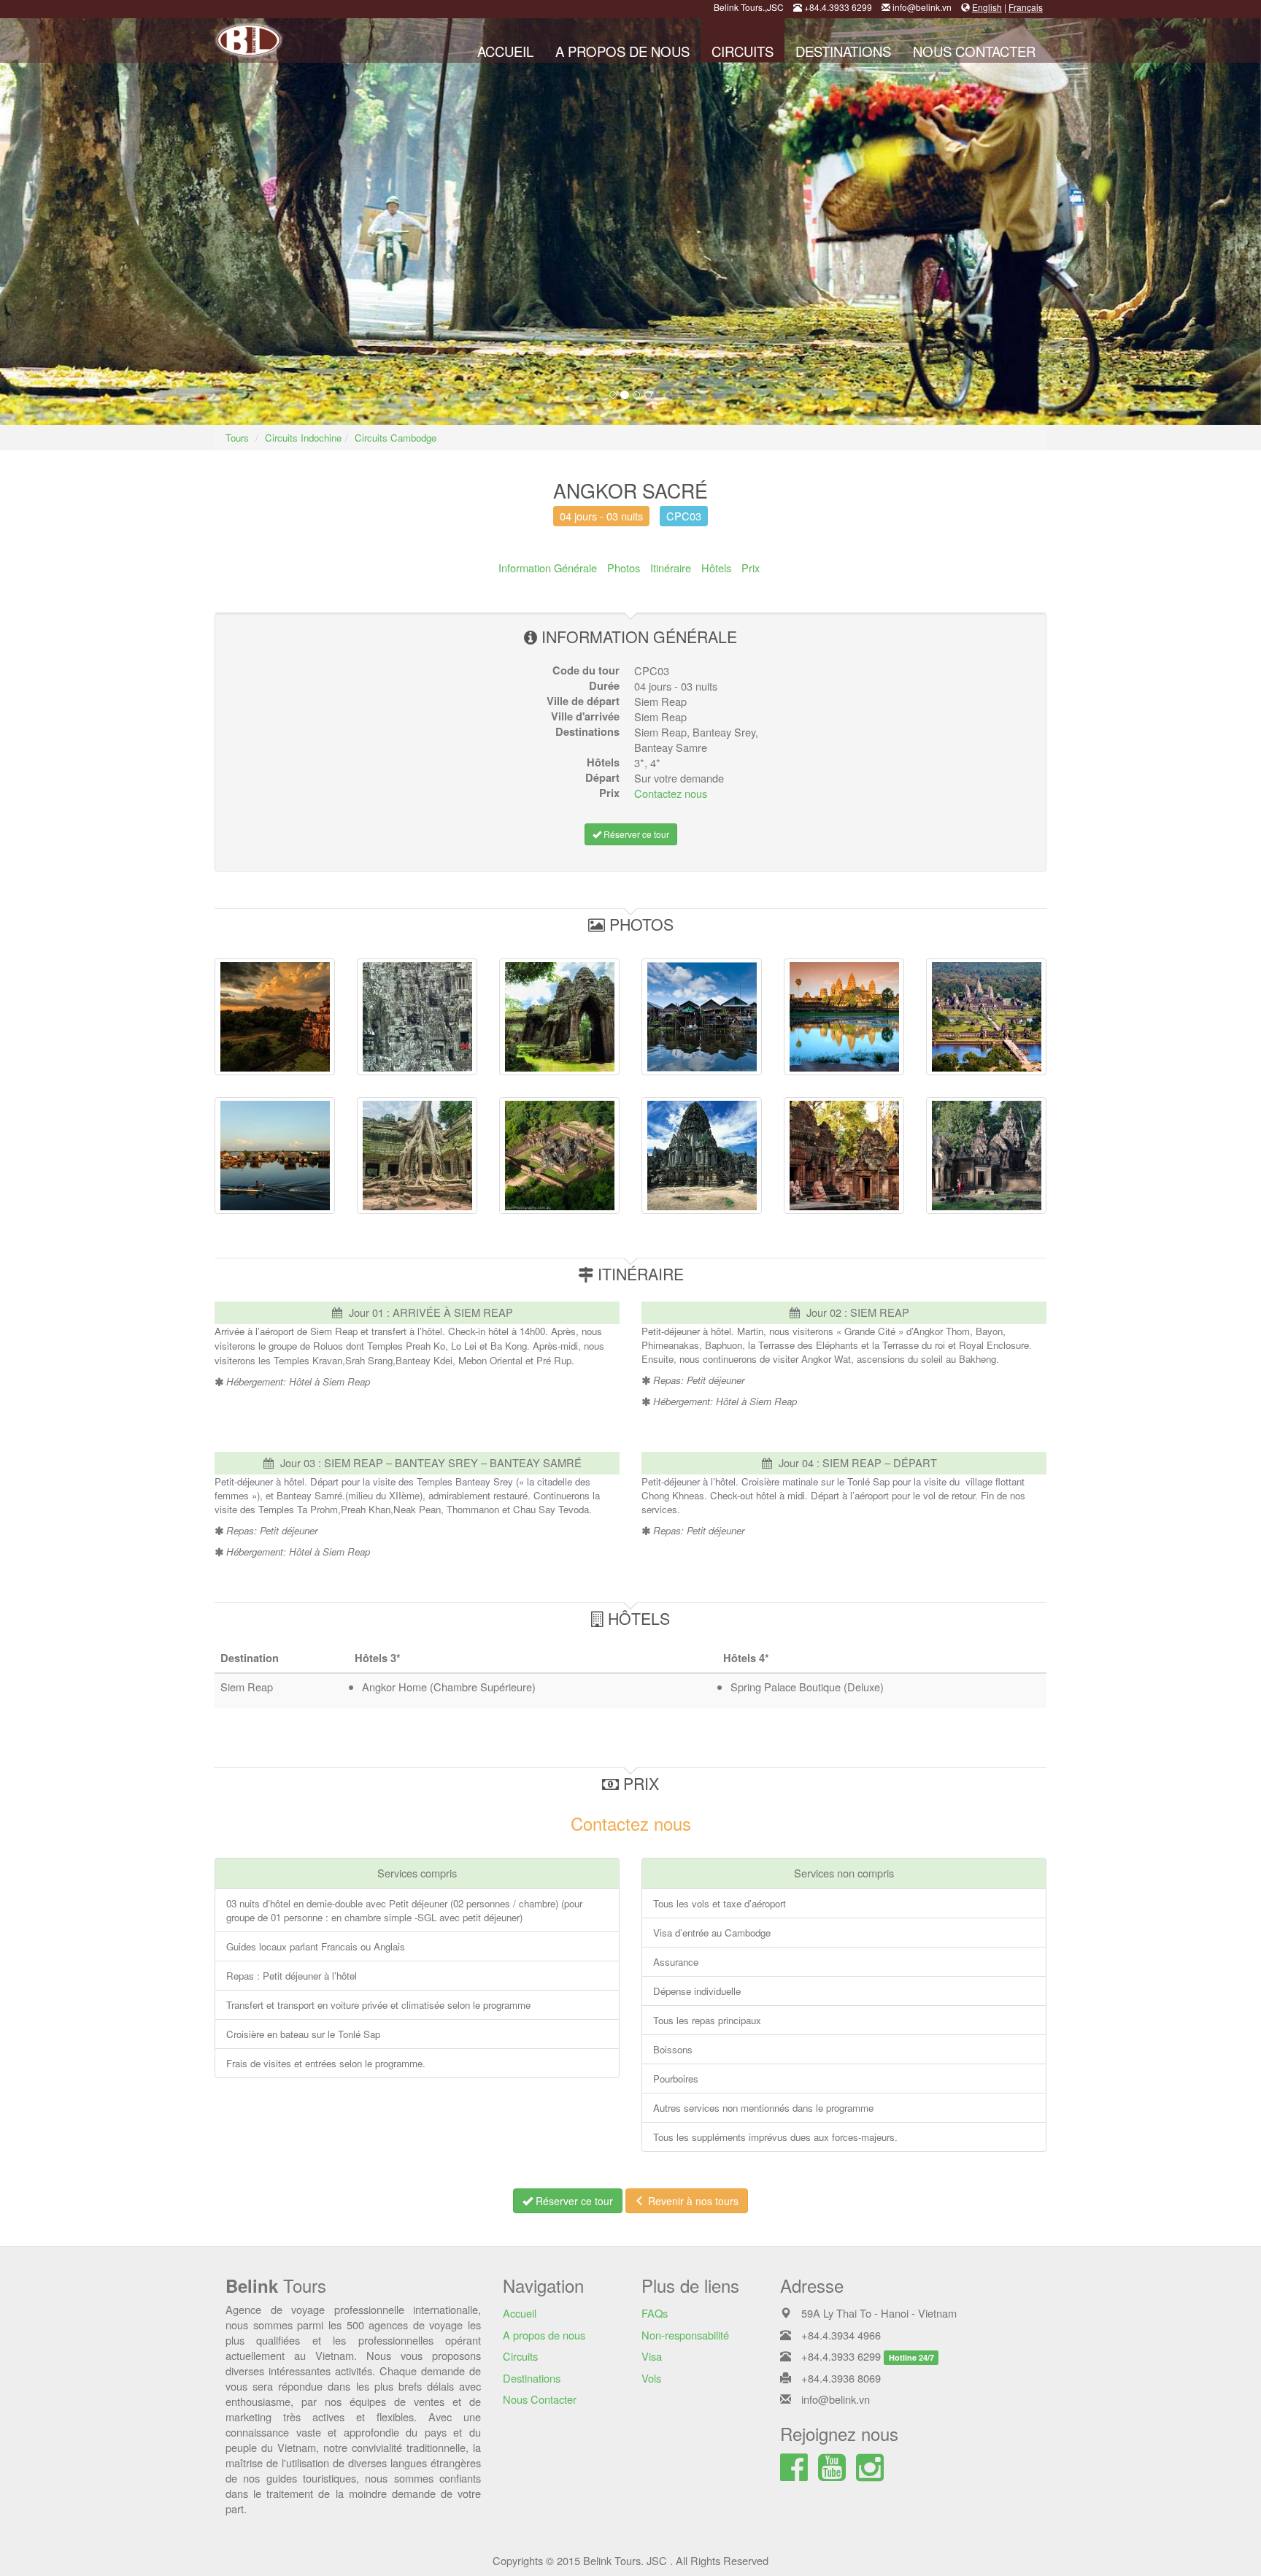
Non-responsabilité (685, 2335)
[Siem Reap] (844, 1017)
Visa (652, 2356)
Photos (624, 568)
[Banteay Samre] (559, 1156)
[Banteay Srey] (844, 1156)
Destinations (843, 51)
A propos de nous (622, 51)
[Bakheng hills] (275, 1017)
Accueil (505, 51)
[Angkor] (986, 1017)
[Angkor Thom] (417, 1017)
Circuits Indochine (303, 438)
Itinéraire (671, 568)
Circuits (743, 51)
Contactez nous (671, 793)
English (987, 7)
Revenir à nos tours (692, 2201)
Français (1026, 7)
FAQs (655, 2313)
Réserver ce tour (635, 834)
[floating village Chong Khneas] (702, 1017)
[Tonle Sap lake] (275, 1156)
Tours (237, 438)
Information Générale (548, 568)
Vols (651, 2378)
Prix (751, 568)
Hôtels (716, 568)
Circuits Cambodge (396, 438)
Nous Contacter (974, 51)
